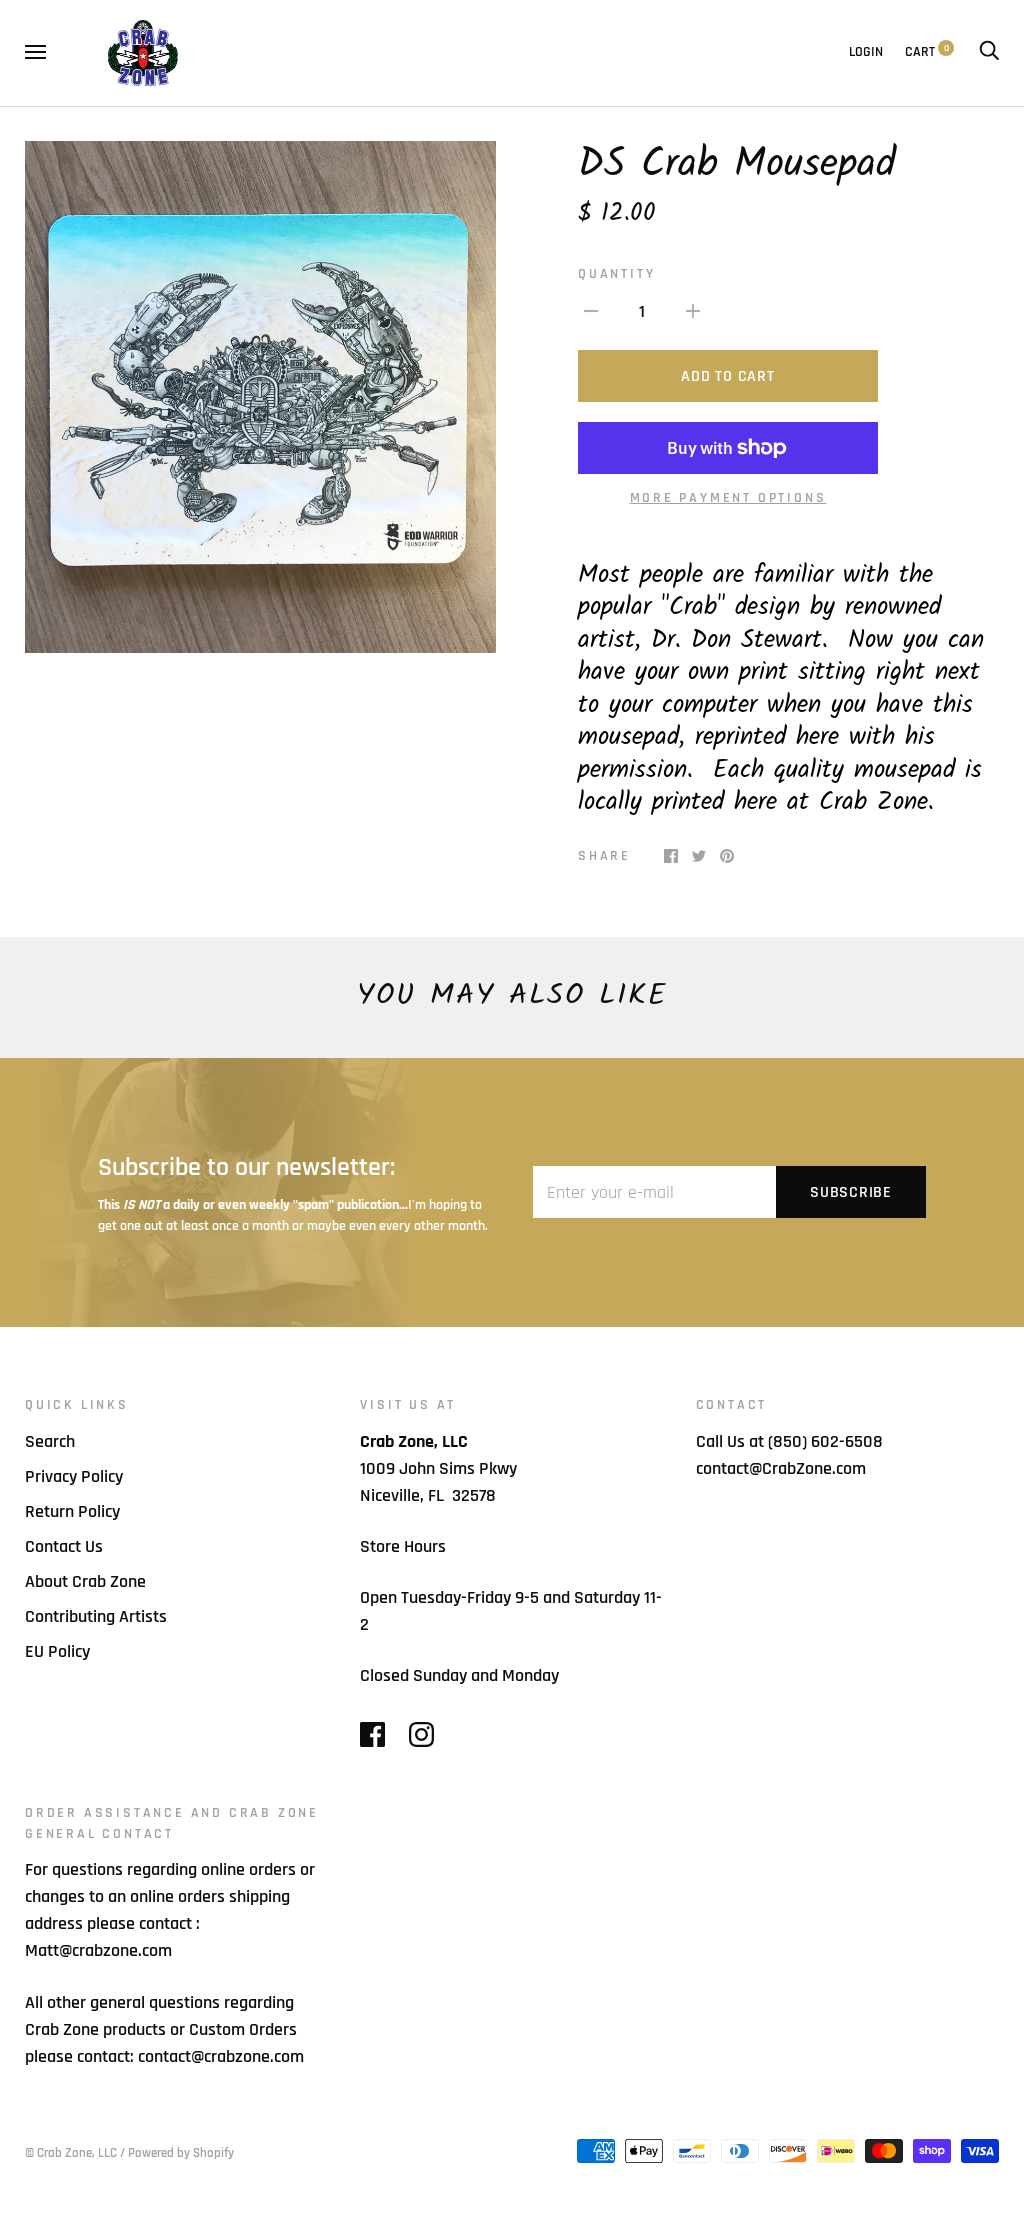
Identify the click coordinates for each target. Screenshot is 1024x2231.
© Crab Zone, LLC (71, 2153)
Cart (927, 52)
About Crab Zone (85, 1581)
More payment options (728, 498)
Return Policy (72, 1511)
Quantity (616, 274)
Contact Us (64, 1546)
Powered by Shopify (181, 2153)
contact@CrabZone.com (781, 1468)
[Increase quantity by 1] (693, 310)
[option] (260, 397)
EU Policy (57, 1651)
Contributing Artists (96, 1616)
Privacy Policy (74, 1476)
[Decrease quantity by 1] (591, 310)
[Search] (989, 52)
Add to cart (727, 376)
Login (866, 52)
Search (50, 1441)
